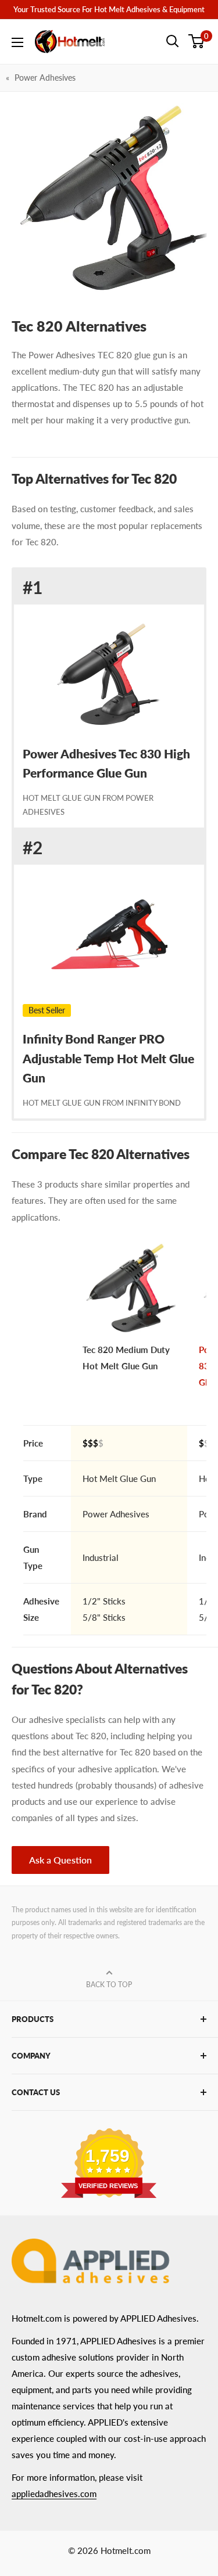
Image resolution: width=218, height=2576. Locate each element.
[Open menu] (17, 42)
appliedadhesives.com (54, 2494)
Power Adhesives (45, 78)
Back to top (109, 1985)
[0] (197, 41)
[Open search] (173, 41)
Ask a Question (60, 1860)
